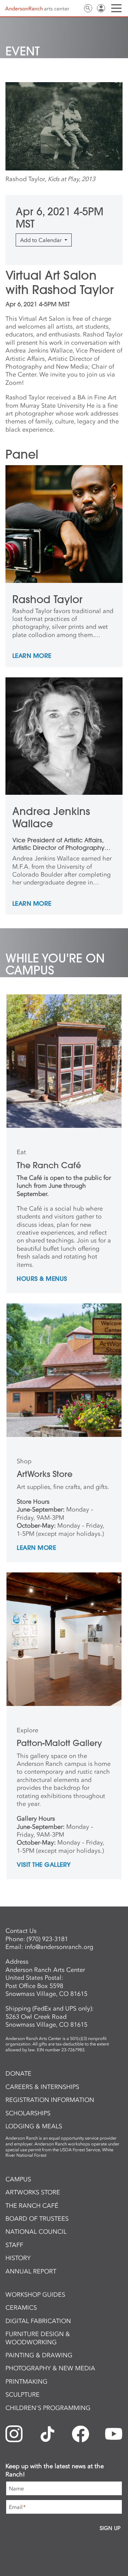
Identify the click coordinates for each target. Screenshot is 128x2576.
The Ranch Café (32, 2206)
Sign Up (110, 2528)
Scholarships (28, 2113)
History (18, 2258)
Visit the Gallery (44, 1865)
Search (88, 8)
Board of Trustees (37, 2219)
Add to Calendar (42, 240)
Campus (18, 2179)
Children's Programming (48, 2408)
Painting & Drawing (39, 2355)
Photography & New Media (50, 2368)
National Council (36, 2232)
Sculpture (23, 2395)
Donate (18, 2074)
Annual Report (31, 2271)
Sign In (101, 8)
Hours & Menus (42, 1279)
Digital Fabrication (38, 2321)
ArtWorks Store (33, 2192)
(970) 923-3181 (47, 1939)
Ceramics (21, 2308)
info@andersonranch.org (59, 1947)
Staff (14, 2245)
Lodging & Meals (34, 2126)
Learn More (32, 656)
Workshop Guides (35, 2295)
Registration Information (50, 2100)
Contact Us (75, 8)
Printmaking (26, 2382)
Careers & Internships (42, 2087)
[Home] (37, 9)
